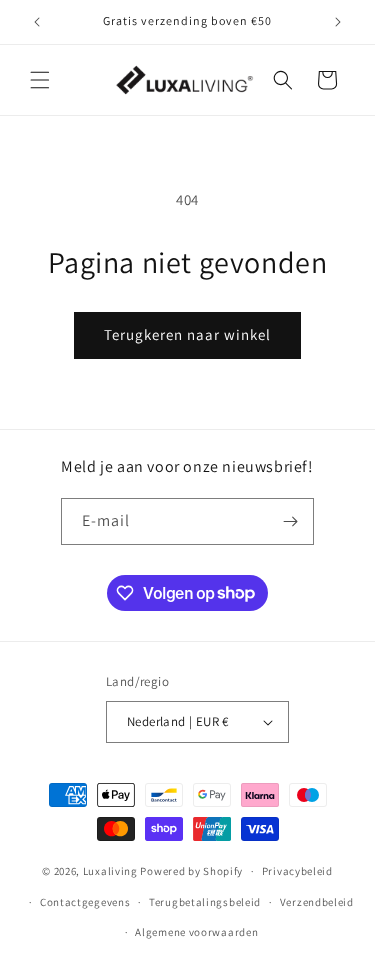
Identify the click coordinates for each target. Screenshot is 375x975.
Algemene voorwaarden (196, 932)
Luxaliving (110, 871)
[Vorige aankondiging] (37, 22)
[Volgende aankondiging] (338, 22)
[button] (40, 80)
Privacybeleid (297, 871)
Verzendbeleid (317, 902)
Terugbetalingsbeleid (205, 902)
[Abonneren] (291, 521)
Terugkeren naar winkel (187, 334)
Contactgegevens (85, 902)
